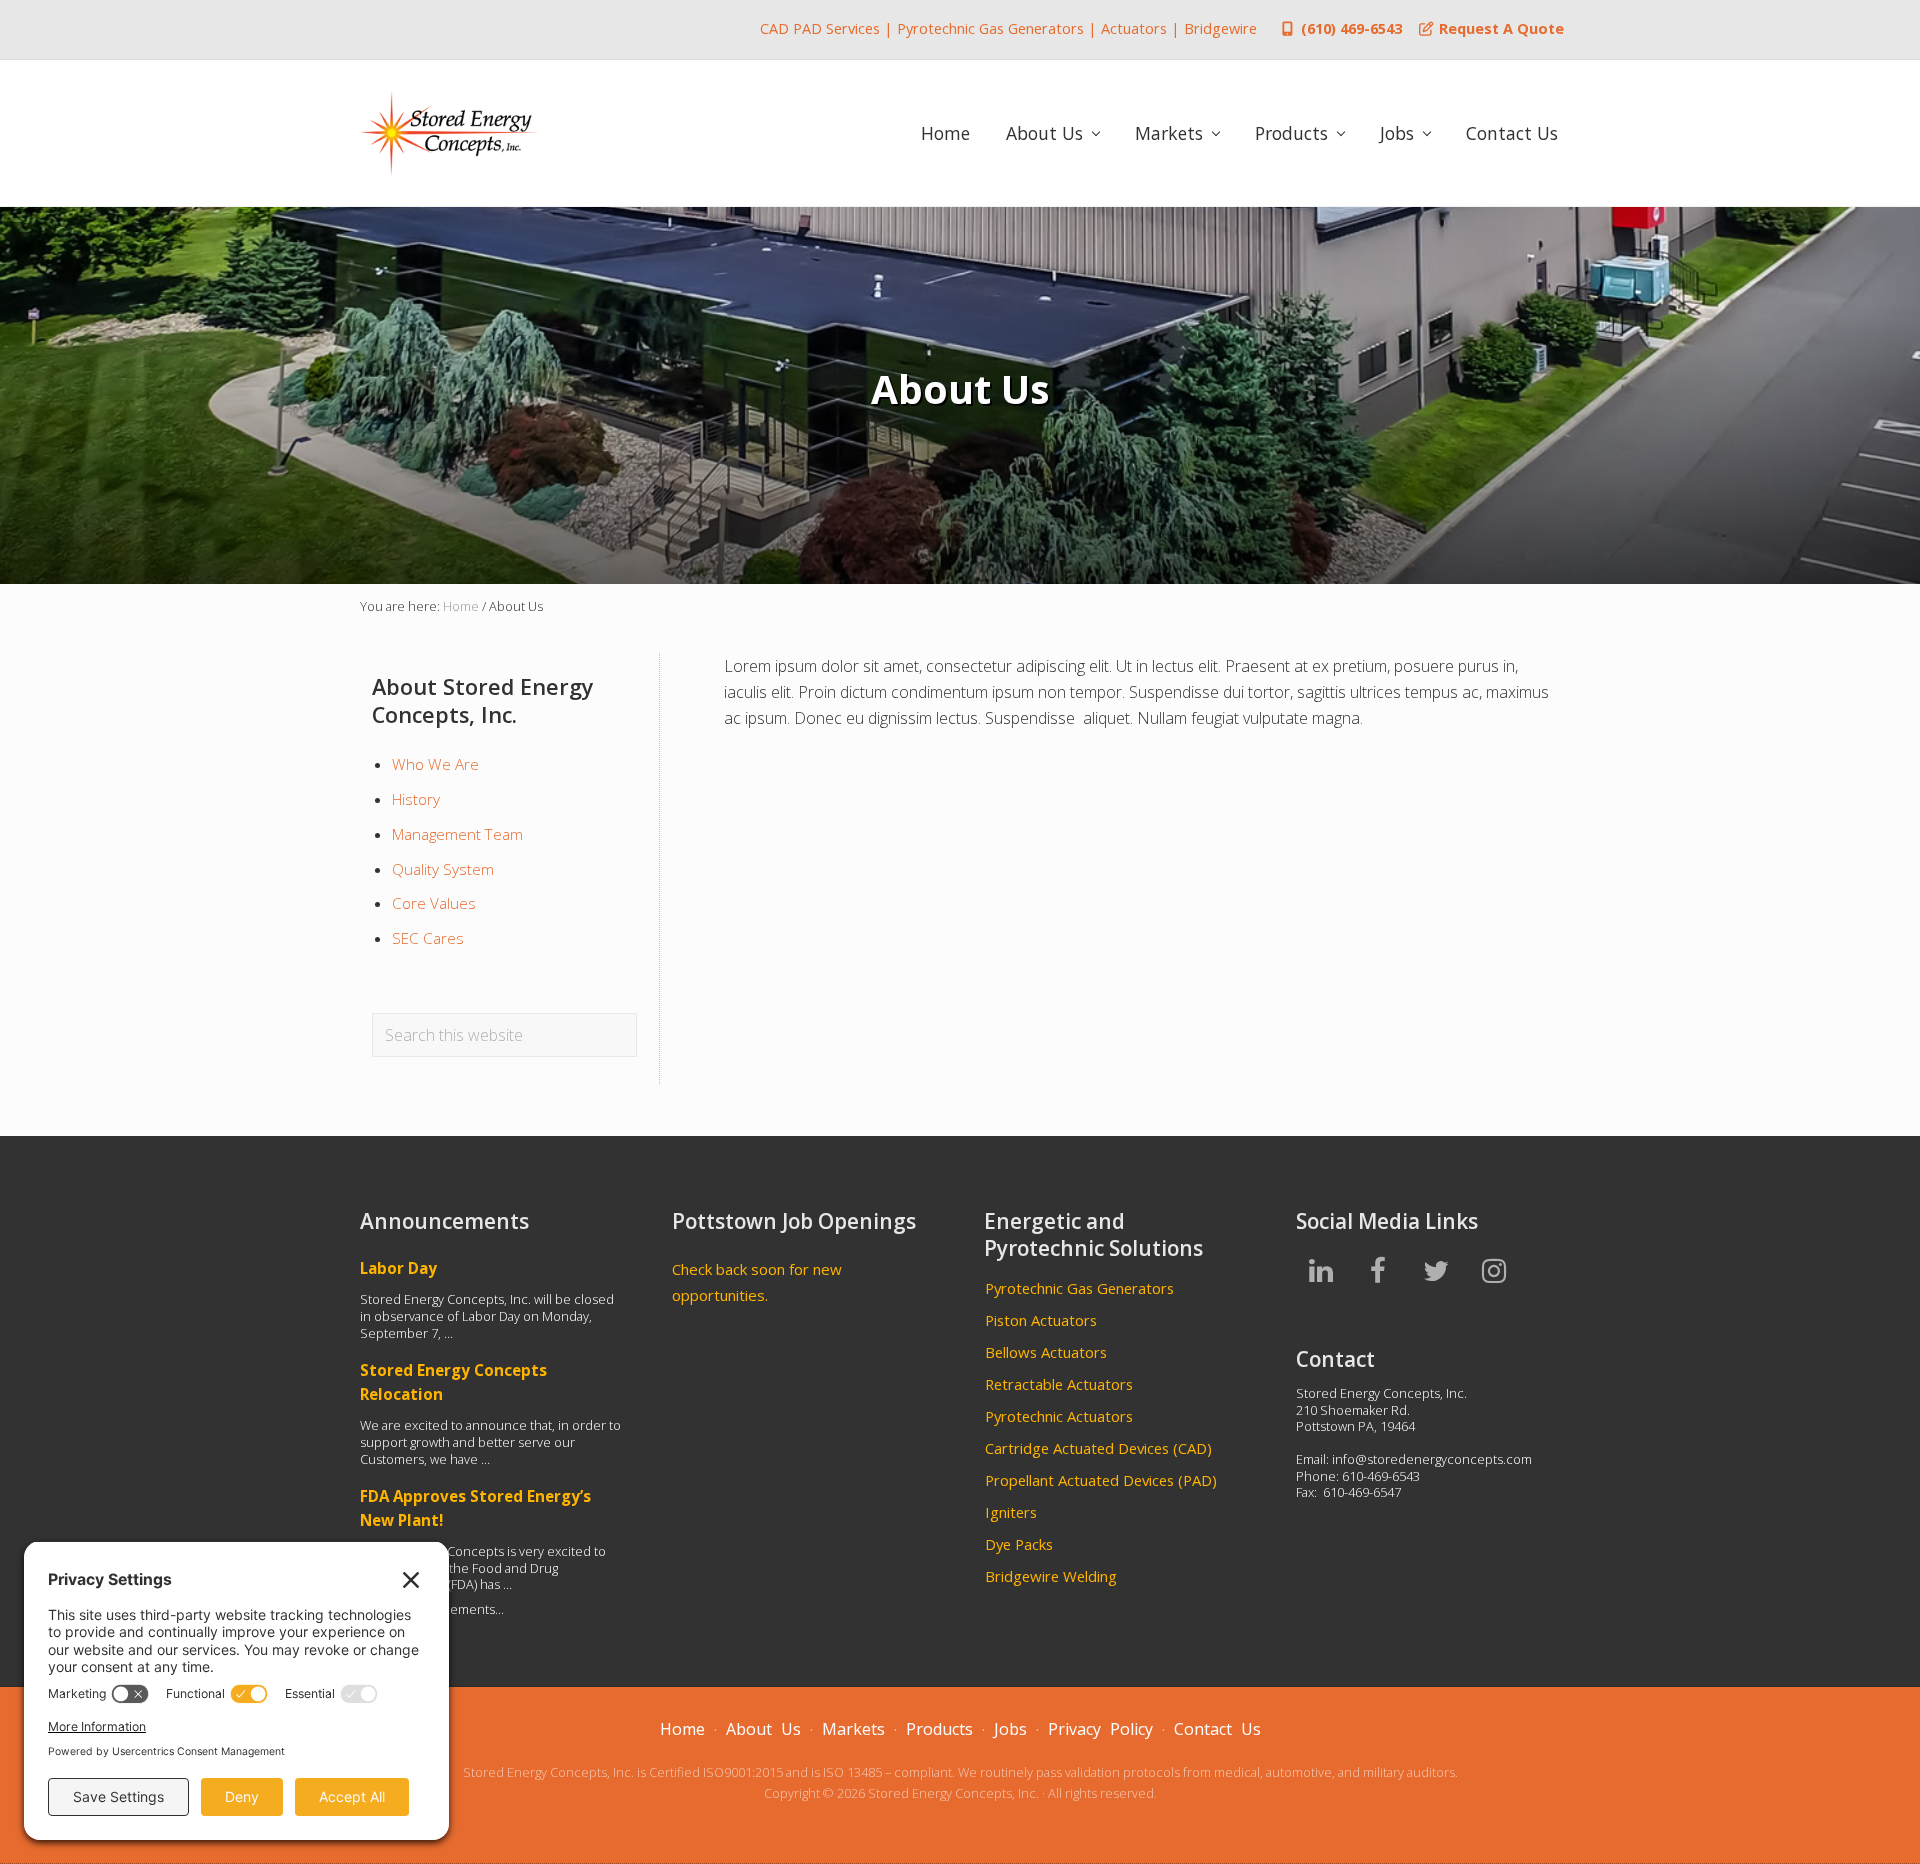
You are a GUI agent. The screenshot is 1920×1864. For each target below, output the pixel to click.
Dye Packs (1019, 1544)
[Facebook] (1379, 1272)
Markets (853, 1729)
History (416, 799)
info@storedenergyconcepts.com (1432, 1459)
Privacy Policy (1100, 1729)
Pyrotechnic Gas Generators (1079, 1288)
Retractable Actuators (1059, 1384)
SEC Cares (428, 938)
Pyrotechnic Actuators (1059, 1416)
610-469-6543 (1381, 1476)
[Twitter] (1436, 1272)
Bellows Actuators (1046, 1352)
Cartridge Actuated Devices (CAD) (1098, 1448)
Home (682, 1729)
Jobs (1010, 1729)
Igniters (1011, 1512)
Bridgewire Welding (1051, 1576)
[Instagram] (1494, 1272)
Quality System (443, 869)
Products (939, 1729)
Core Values (434, 903)
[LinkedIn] (1321, 1272)
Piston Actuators (1041, 1320)
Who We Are (435, 764)
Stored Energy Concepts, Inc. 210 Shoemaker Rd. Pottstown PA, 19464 (1381, 1409)
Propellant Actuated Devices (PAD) (1101, 1480)
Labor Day (398, 1268)
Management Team (457, 834)
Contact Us (1217, 1729)
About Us (763, 1729)
